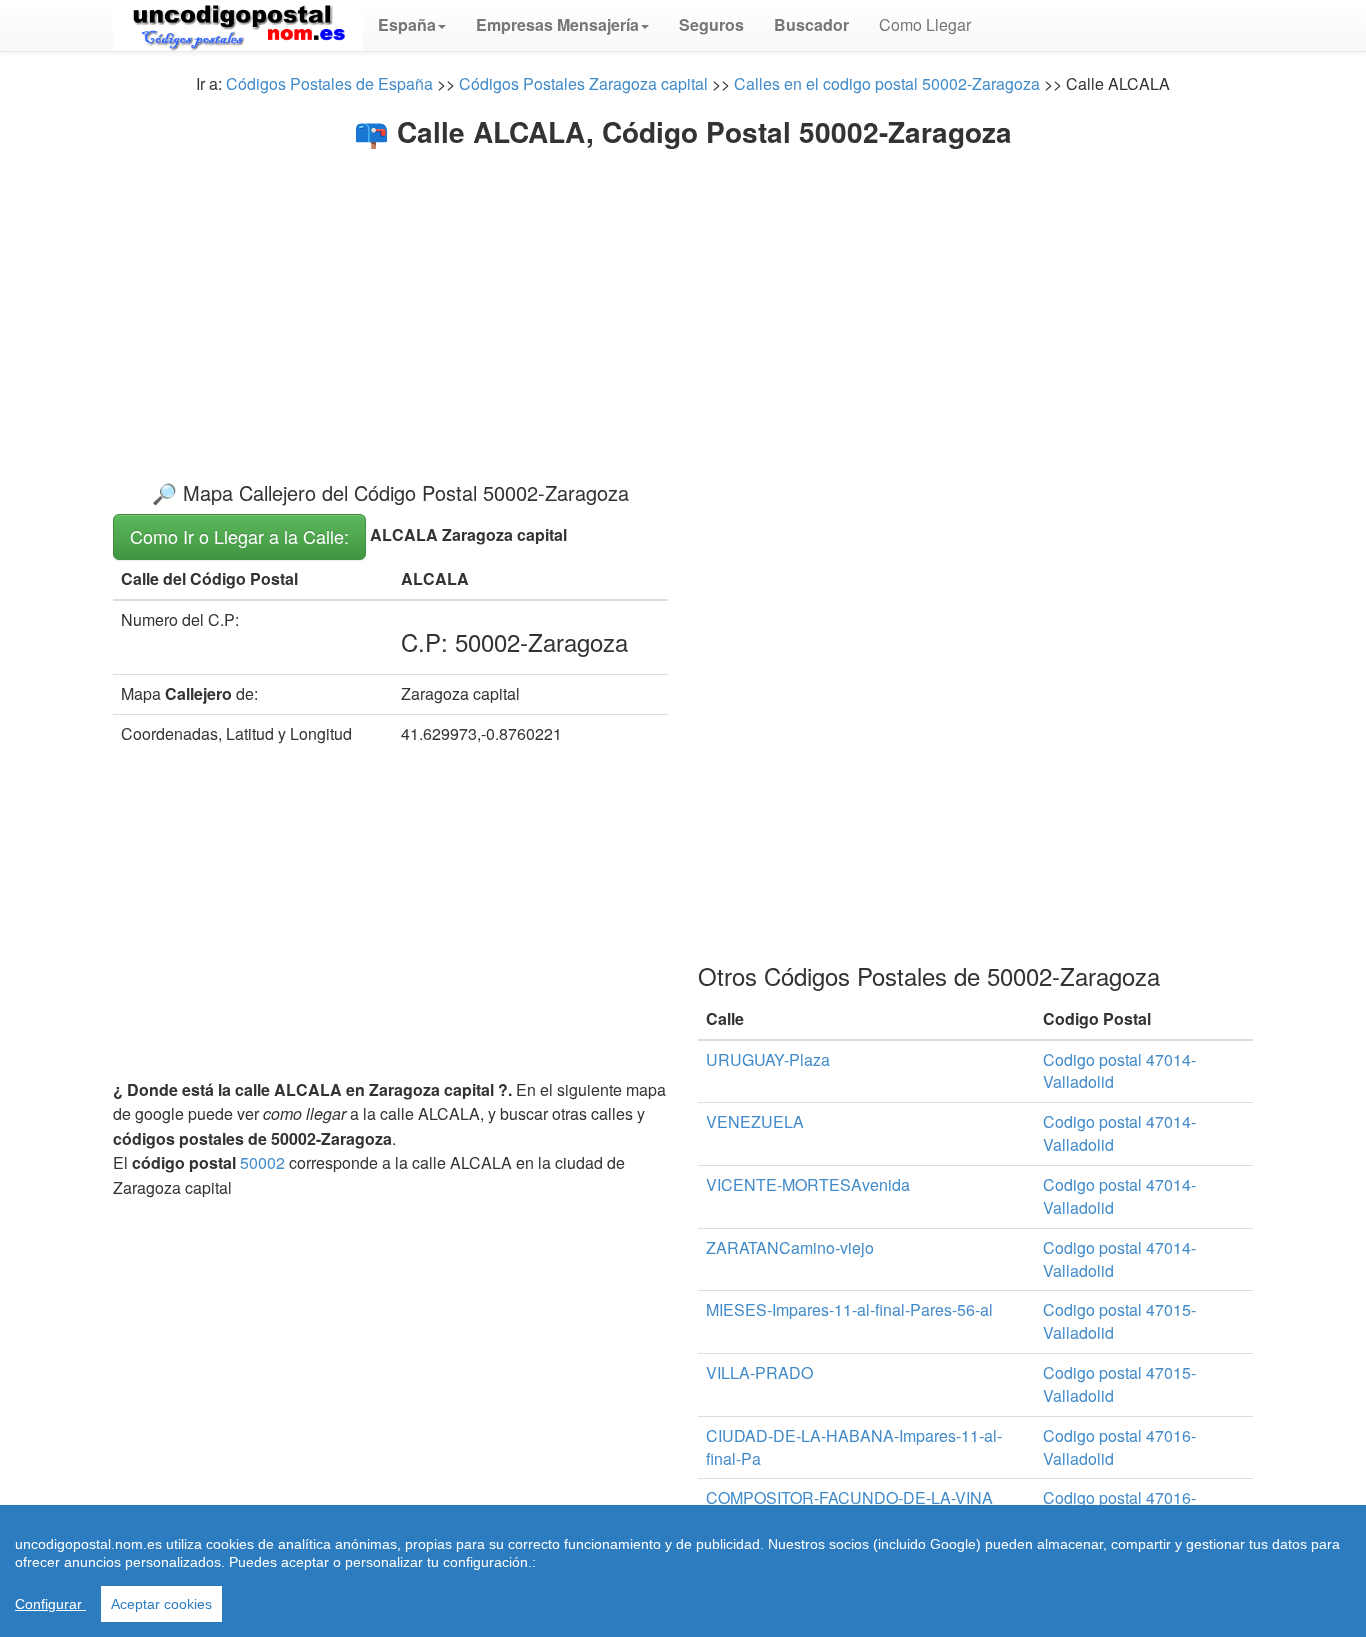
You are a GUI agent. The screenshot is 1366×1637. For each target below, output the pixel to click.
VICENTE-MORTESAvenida (808, 1184)
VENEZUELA (755, 1121)
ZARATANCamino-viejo (790, 1247)
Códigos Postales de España (329, 83)
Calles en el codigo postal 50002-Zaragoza (887, 83)
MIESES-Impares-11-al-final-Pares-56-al (849, 1309)
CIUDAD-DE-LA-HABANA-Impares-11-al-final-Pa (854, 1447)
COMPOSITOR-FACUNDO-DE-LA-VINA (849, 1497)
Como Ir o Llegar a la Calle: (239, 536)
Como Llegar (925, 24)
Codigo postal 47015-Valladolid (1119, 1321)
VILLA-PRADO (759, 1372)
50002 (262, 1162)
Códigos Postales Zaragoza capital (583, 83)
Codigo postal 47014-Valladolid (1119, 1071)
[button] (412, 25)
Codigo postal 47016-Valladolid (1119, 1447)
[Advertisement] (683, 298)
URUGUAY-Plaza (768, 1059)
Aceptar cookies (161, 1604)
